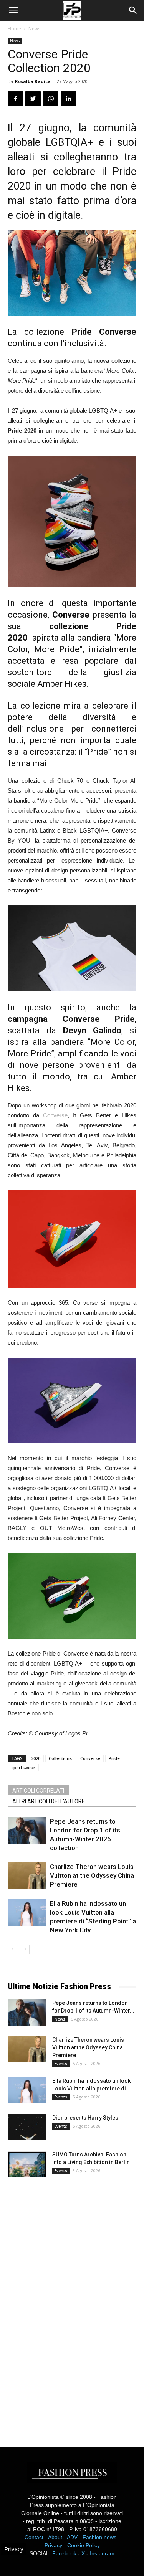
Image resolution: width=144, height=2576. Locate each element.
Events (61, 2064)
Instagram (102, 2553)
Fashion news (99, 2537)
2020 (36, 1758)
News (34, 29)
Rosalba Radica (33, 81)
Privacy (53, 2545)
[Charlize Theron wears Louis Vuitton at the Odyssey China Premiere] (27, 1876)
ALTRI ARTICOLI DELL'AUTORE (49, 1801)
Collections (60, 1758)
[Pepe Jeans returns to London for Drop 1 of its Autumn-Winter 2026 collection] (27, 1830)
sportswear (23, 1767)
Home (14, 29)
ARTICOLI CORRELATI (38, 1791)
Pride (114, 1758)
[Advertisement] (65, 2305)
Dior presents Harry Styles (85, 2118)
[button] (133, 10)
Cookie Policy (84, 2545)
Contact (34, 2537)
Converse (55, 1115)
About (55, 2537)
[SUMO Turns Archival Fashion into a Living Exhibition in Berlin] (27, 2164)
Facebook (64, 2553)
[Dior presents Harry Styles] (27, 2127)
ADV (72, 2537)
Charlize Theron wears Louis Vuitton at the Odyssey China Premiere (92, 1875)
